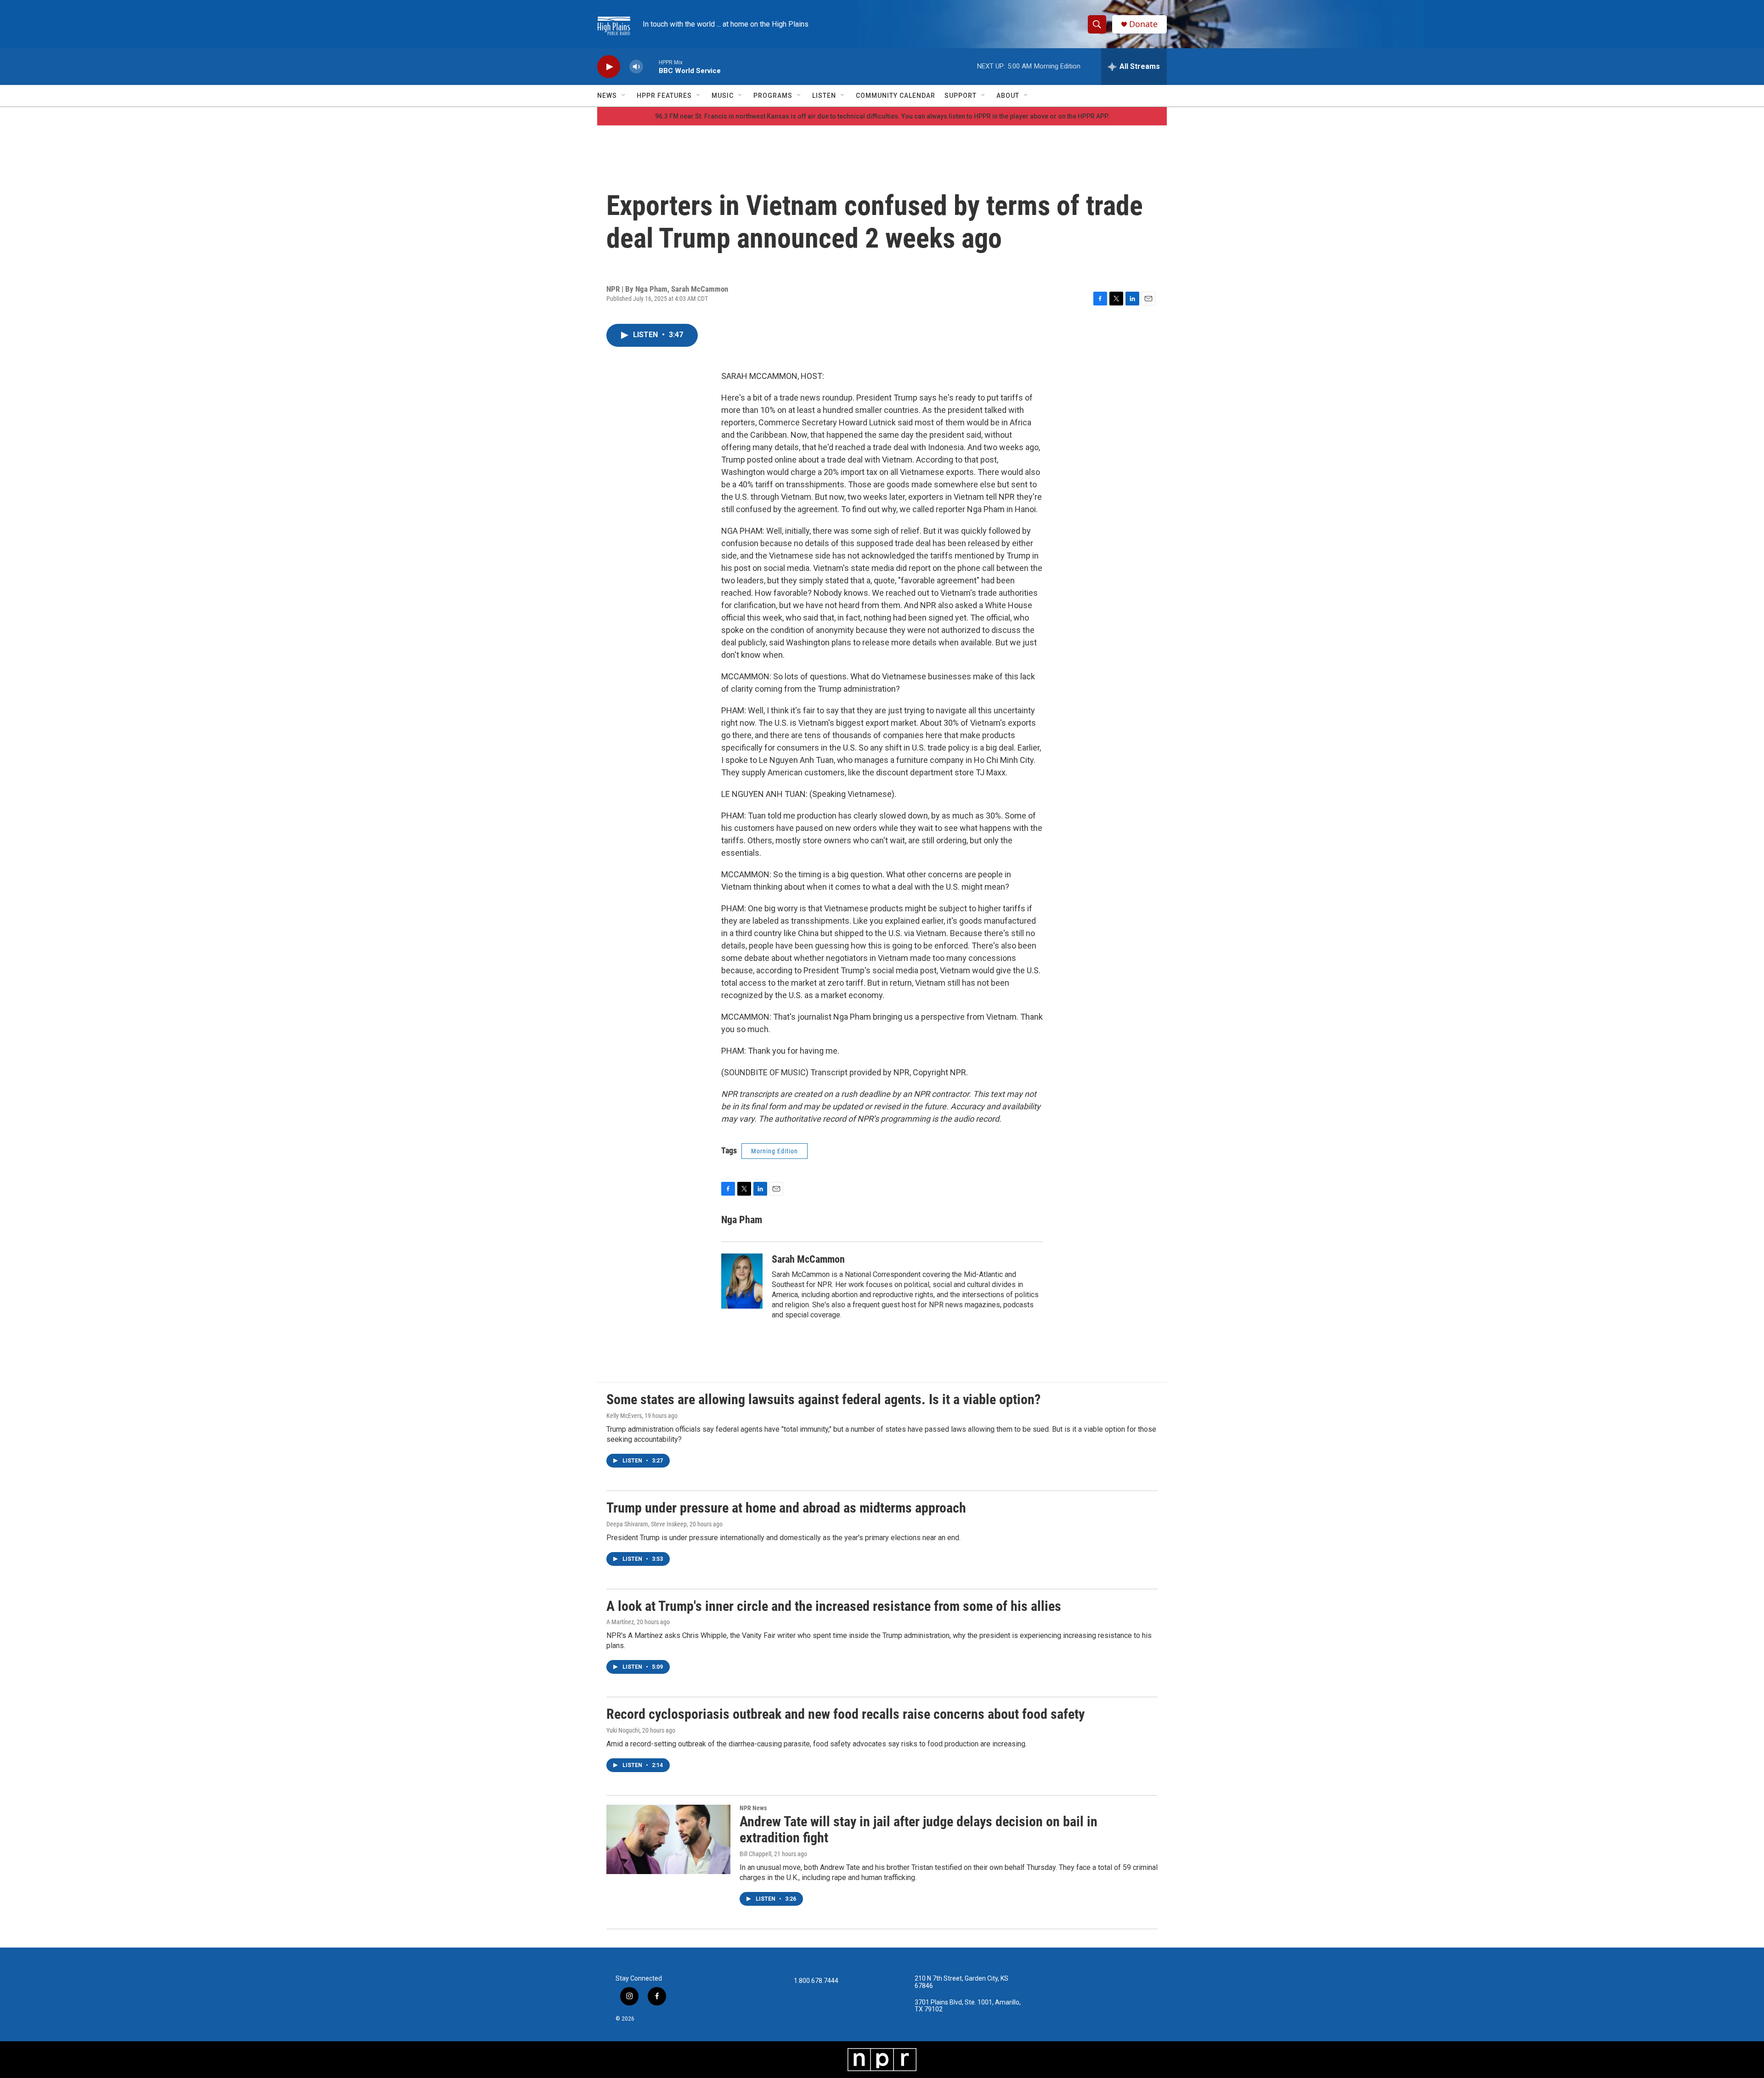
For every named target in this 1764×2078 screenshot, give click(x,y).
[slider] (651, 66)
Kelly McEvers (624, 1416)
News (607, 96)
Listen (824, 96)
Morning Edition (775, 1151)
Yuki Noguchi (623, 1730)
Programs (773, 96)
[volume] (636, 67)
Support (961, 96)
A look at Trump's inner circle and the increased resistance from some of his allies (834, 1606)
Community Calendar (896, 96)
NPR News (753, 1808)
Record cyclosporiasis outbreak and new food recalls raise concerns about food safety (845, 1714)
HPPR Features (664, 96)
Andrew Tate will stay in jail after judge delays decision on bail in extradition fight (919, 1830)
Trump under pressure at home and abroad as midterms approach (786, 1508)
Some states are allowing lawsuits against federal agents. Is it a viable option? (823, 1399)
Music (723, 96)
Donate (1143, 24)
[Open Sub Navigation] (624, 96)
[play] (609, 67)
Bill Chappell (755, 1854)
